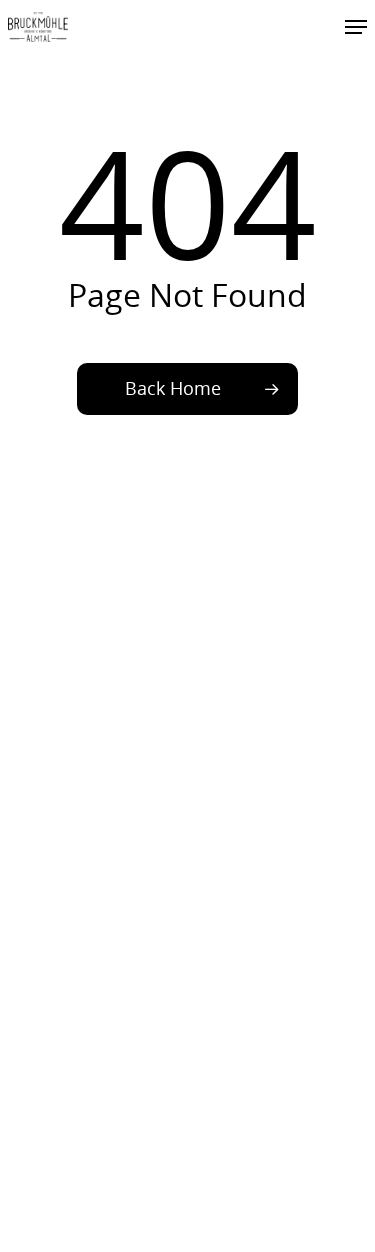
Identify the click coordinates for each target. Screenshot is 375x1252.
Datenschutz (54, 848)
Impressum (50, 828)
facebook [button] (97, 558)
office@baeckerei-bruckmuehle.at (133, 659)
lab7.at (323, 1201)
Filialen (33, 724)
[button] (356, 27)
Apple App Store (68, 934)
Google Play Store (74, 914)
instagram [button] (278, 558)
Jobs (23, 784)
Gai (19, 764)
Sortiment (45, 744)
